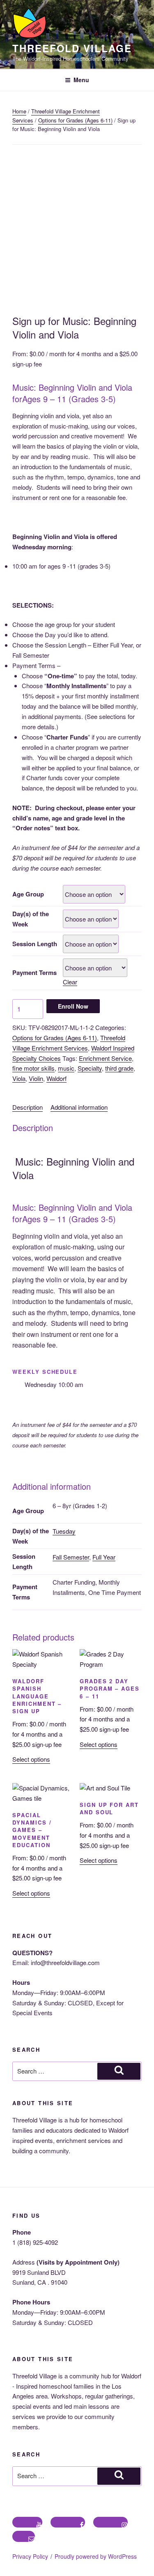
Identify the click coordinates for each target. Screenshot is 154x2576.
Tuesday (64, 1531)
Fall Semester (71, 1557)
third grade (119, 1068)
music (66, 1068)
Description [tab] (28, 1107)
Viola (19, 1078)
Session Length (35, 944)
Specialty (90, 1068)
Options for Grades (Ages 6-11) (75, 120)
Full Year (104, 1557)
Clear (70, 982)
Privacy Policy (30, 2556)
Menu (81, 80)
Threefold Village (72, 48)
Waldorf (56, 1078)
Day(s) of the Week (31, 919)
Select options (31, 1759)
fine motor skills (33, 1068)
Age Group (28, 894)
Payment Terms (34, 972)
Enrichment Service (105, 1058)
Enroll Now (73, 1006)
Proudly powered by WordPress (96, 2556)
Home (19, 111)
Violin (36, 1078)
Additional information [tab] (79, 1107)
